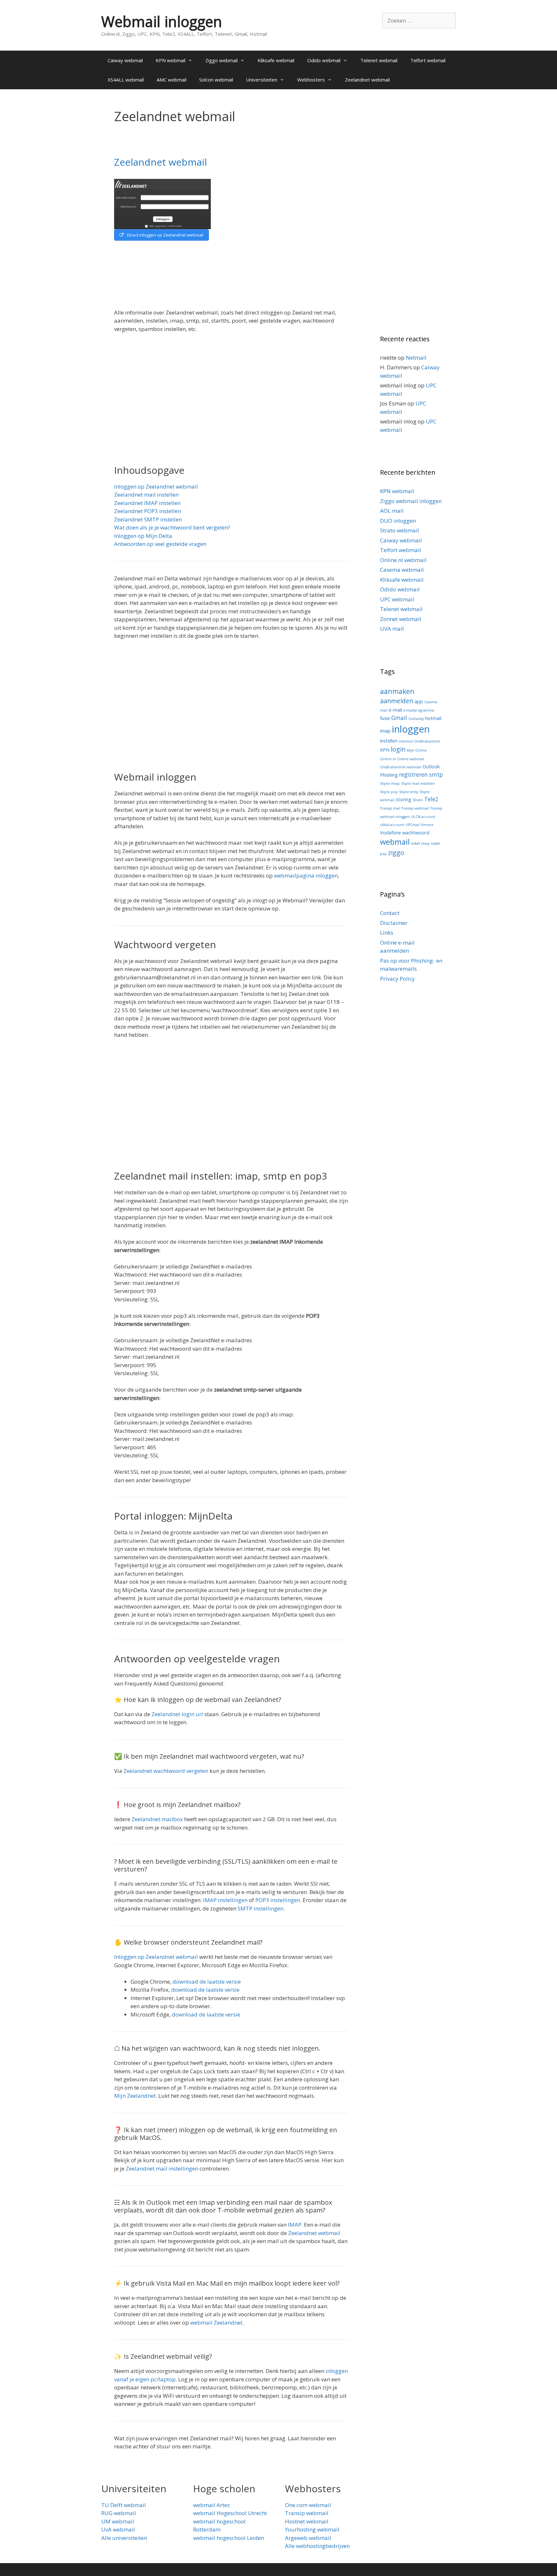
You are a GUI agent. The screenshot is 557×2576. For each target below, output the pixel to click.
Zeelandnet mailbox (157, 1819)
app (419, 701)
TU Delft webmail (124, 2505)
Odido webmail (324, 60)
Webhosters (311, 80)
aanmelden (397, 701)
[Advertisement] (292, 240)
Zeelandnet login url (177, 1714)
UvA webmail (118, 2529)
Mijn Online (417, 750)
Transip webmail (415, 808)
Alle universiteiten (124, 2538)
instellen (389, 741)
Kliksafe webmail (276, 60)
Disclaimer (394, 923)
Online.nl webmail (403, 560)
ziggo (396, 853)
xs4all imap (420, 843)
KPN (385, 750)
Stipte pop (389, 792)
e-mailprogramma (419, 710)
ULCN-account (423, 817)
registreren (413, 775)
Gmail (399, 718)
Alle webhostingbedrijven (317, 2546)
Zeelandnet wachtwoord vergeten (166, 1771)
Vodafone (391, 832)
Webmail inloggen (162, 21)
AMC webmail (171, 80)
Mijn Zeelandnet (135, 2096)
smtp (436, 775)
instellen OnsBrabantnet (419, 741)
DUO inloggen (398, 521)
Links (387, 933)
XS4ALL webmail (126, 80)
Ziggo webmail (221, 60)
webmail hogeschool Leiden (229, 2538)
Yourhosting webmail (312, 2529)
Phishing (389, 775)
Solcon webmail (216, 80)
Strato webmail (400, 530)
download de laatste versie (207, 1982)
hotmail (433, 718)
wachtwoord (416, 832)
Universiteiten (262, 80)
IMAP (295, 2225)
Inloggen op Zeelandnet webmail (156, 486)
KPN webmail (171, 60)
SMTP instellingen (260, 1908)
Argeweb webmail (308, 2538)
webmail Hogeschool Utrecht (230, 2513)
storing (404, 799)
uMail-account (392, 825)
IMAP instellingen (225, 1900)
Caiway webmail (125, 60)
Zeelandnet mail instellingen (162, 2168)
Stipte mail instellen (418, 783)
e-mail (395, 710)
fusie (385, 718)
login (398, 749)
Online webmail (411, 759)
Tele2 (431, 799)
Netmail (416, 358)
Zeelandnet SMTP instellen (148, 519)
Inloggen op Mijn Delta (143, 536)
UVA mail (392, 629)
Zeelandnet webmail (367, 80)
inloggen (411, 729)
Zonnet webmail (401, 619)
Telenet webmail (379, 60)
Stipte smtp (409, 792)
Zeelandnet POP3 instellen (147, 511)
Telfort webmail (428, 60)
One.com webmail (308, 2505)
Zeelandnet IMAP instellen (147, 503)
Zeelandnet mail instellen (146, 495)
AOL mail (392, 511)
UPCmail (413, 825)
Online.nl (388, 759)
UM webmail (118, 2521)
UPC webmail (397, 599)
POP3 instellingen (278, 1900)
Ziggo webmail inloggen (411, 501)
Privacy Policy (397, 979)
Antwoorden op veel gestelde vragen (160, 544)
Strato (418, 800)
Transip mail (390, 808)
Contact (390, 913)
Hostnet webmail (307, 2521)
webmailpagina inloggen (306, 875)
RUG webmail (119, 2513)
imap (385, 731)
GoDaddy (416, 719)
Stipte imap (390, 783)
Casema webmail (402, 570)
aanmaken (397, 691)
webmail (395, 842)
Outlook (431, 766)
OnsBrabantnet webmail (401, 767)
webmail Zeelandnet (216, 2323)
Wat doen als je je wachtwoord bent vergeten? (172, 527)
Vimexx (427, 825)
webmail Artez (211, 2505)
